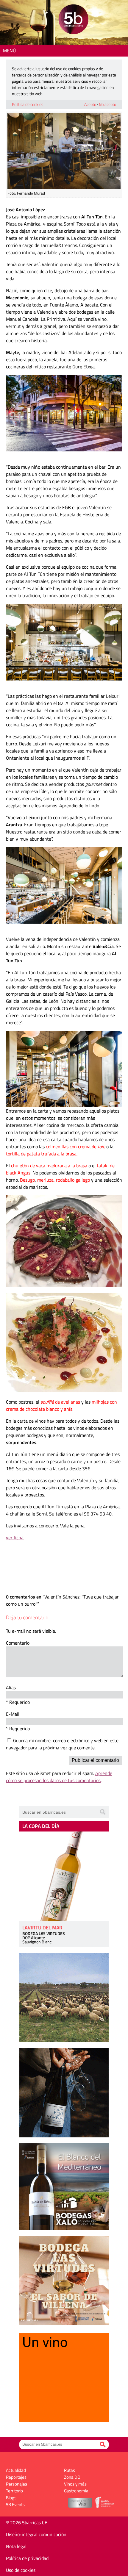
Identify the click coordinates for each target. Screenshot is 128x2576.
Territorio (14, 2491)
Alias (11, 1687)
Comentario (18, 1643)
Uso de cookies (21, 2570)
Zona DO (72, 2477)
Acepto (90, 104)
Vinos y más (75, 2484)
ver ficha (15, 1538)
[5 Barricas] (73, 20)
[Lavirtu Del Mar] (64, 1876)
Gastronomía (76, 2491)
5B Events (15, 2504)
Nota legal (16, 2546)
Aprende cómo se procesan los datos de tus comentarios (59, 1777)
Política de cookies (28, 104)
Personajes (17, 2484)
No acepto (107, 104)
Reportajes (16, 2477)
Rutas (70, 2470)
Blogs (11, 2498)
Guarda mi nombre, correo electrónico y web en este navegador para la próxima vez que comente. (62, 1744)
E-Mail (13, 1714)
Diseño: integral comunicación (36, 2534)
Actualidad (16, 2470)
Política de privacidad (27, 2558)
